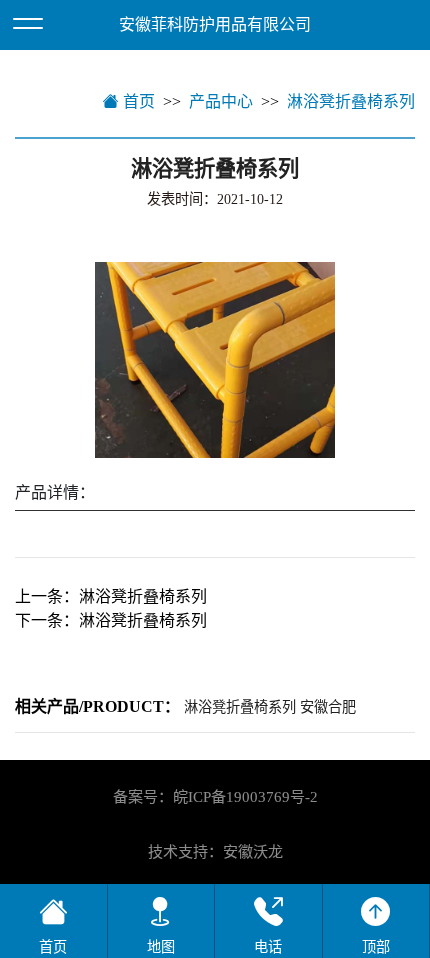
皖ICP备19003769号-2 (245, 797)
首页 (137, 101)
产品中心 (221, 101)
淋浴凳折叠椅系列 (351, 101)
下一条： (111, 620)
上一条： (111, 596)
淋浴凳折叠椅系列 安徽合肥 (270, 707)
